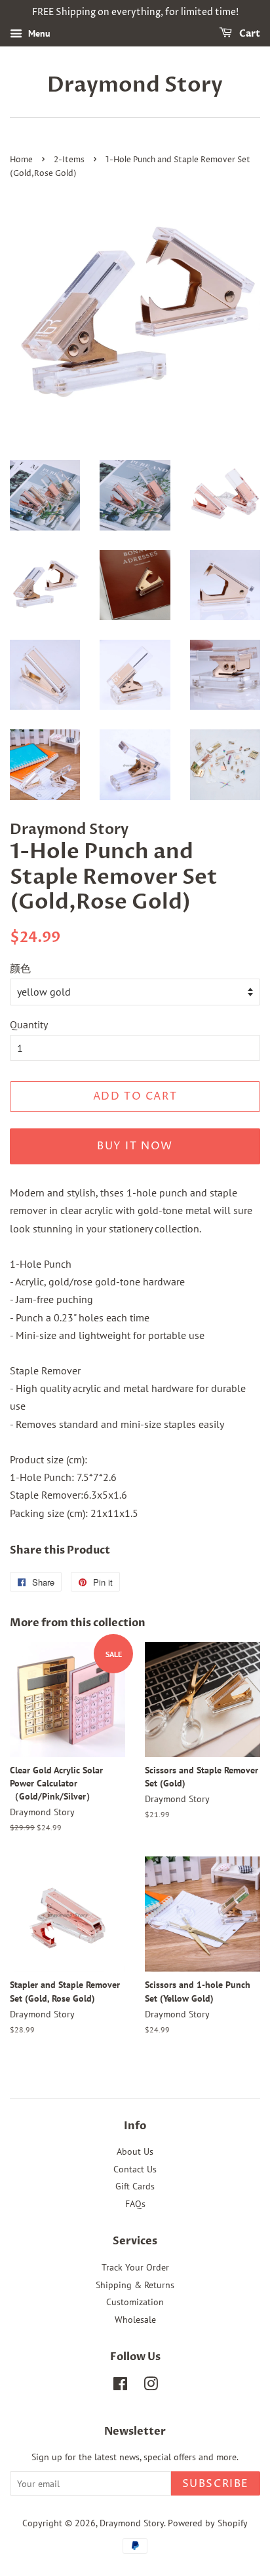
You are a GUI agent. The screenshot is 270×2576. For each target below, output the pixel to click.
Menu (38, 33)
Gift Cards (135, 2186)
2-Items (69, 160)
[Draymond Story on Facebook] (120, 2386)
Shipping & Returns (135, 2285)
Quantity (29, 1024)
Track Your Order (135, 2267)
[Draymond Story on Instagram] (151, 2386)
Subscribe (216, 2484)
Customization (135, 2302)
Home (21, 160)
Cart (249, 34)
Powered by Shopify (208, 2523)
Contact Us (135, 2169)
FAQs (135, 2204)
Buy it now (135, 1146)
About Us (135, 2151)
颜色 (20, 968)
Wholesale (135, 2320)
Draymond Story (135, 85)
